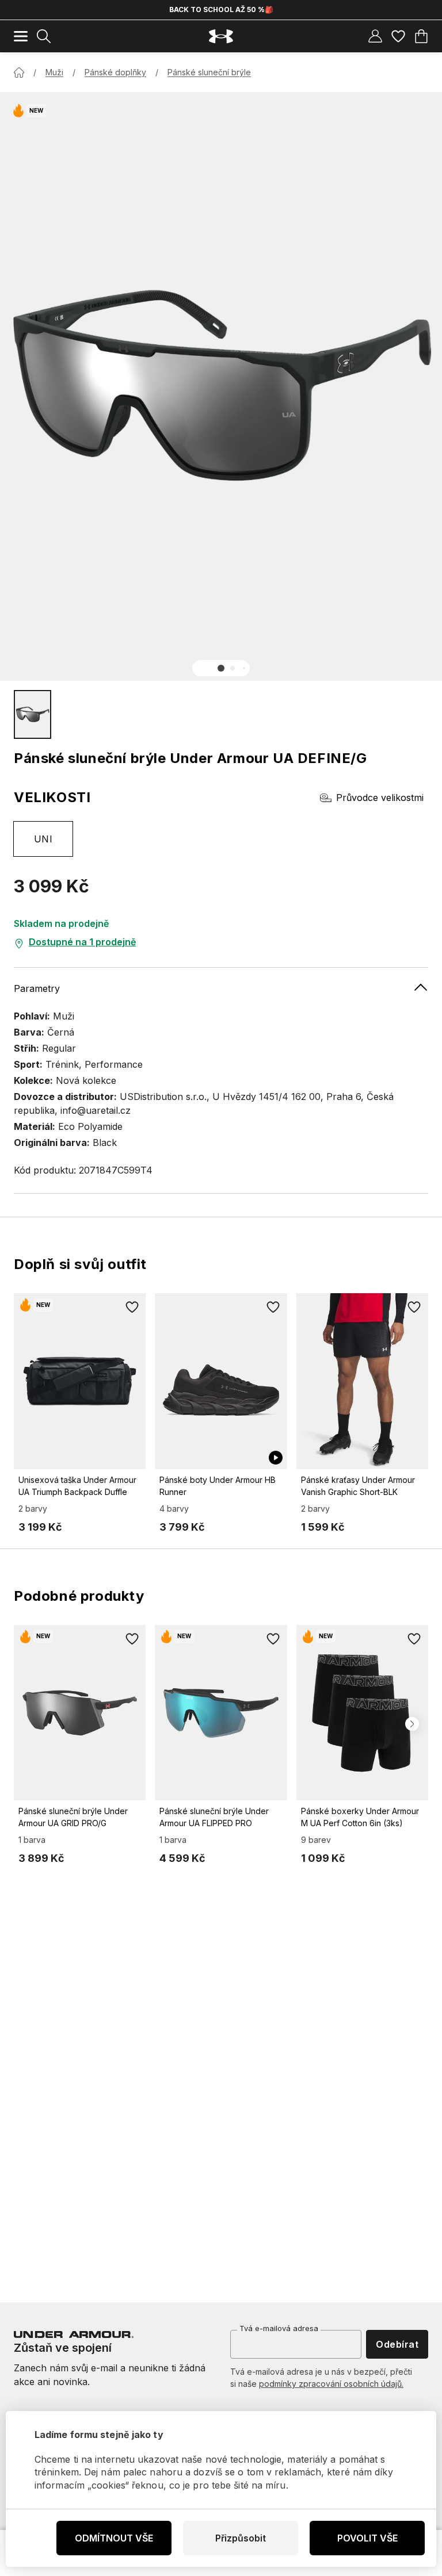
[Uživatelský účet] (375, 36)
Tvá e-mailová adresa (279, 2328)
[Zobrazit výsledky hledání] (44, 36)
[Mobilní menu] (21, 36)
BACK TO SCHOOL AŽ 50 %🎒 (221, 9)
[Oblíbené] (398, 36)
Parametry (37, 988)
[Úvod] (19, 72)
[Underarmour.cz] (221, 37)
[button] (221, 668)
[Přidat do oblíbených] (132, 1307)
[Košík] (421, 36)
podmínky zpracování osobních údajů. (331, 2384)
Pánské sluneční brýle (209, 72)
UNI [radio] (43, 839)
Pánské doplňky (115, 72)
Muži (54, 72)
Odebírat (397, 2344)
